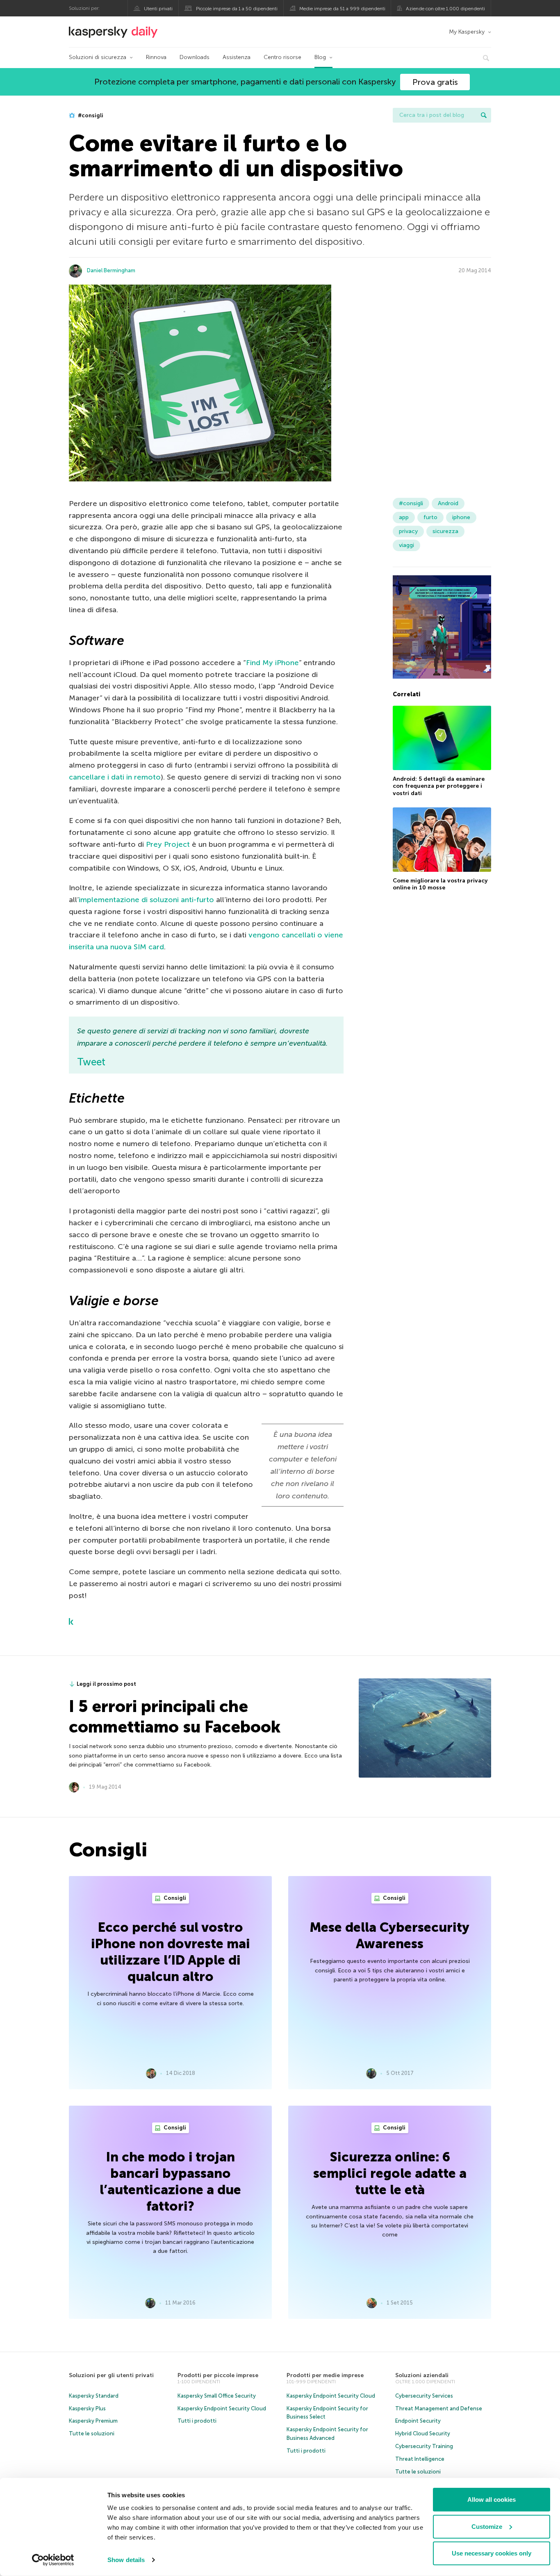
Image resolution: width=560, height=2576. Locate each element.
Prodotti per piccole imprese (218, 2375)
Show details (126, 2560)
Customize (487, 2526)
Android (448, 503)
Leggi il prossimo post (106, 1684)
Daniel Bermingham (111, 270)
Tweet (91, 1062)
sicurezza (445, 531)
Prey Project (168, 844)
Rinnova (156, 57)
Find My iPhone (272, 663)
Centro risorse (282, 57)
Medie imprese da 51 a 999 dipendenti (342, 9)
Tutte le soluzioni (92, 2434)
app (404, 517)
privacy (408, 531)
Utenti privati (158, 9)
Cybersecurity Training (424, 2446)
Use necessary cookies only (492, 2553)
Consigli (174, 1898)
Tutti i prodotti (197, 2421)
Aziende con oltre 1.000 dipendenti (445, 9)
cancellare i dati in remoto (115, 777)
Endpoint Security (418, 2421)
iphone (461, 517)
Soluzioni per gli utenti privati (111, 2375)
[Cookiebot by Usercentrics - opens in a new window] (53, 2560)
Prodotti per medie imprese (325, 2375)
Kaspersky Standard (94, 2396)
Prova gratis (435, 82)
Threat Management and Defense (439, 2408)
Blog (320, 57)
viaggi (406, 545)
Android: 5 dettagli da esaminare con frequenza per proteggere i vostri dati (439, 786)
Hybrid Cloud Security (423, 2434)
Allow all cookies (492, 2500)
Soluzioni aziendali (422, 2375)
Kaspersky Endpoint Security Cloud (222, 2408)
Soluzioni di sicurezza (98, 57)
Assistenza (237, 57)
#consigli (90, 115)
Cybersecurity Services (424, 2396)
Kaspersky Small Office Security (217, 2396)
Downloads (195, 57)
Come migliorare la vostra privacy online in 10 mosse (440, 884)
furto (430, 517)
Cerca (484, 115)
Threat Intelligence (420, 2459)
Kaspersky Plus (87, 2408)
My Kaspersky (467, 32)
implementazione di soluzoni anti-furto (146, 900)
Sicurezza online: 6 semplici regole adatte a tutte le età (390, 2173)
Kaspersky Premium (93, 2421)
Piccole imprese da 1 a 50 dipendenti (237, 9)
